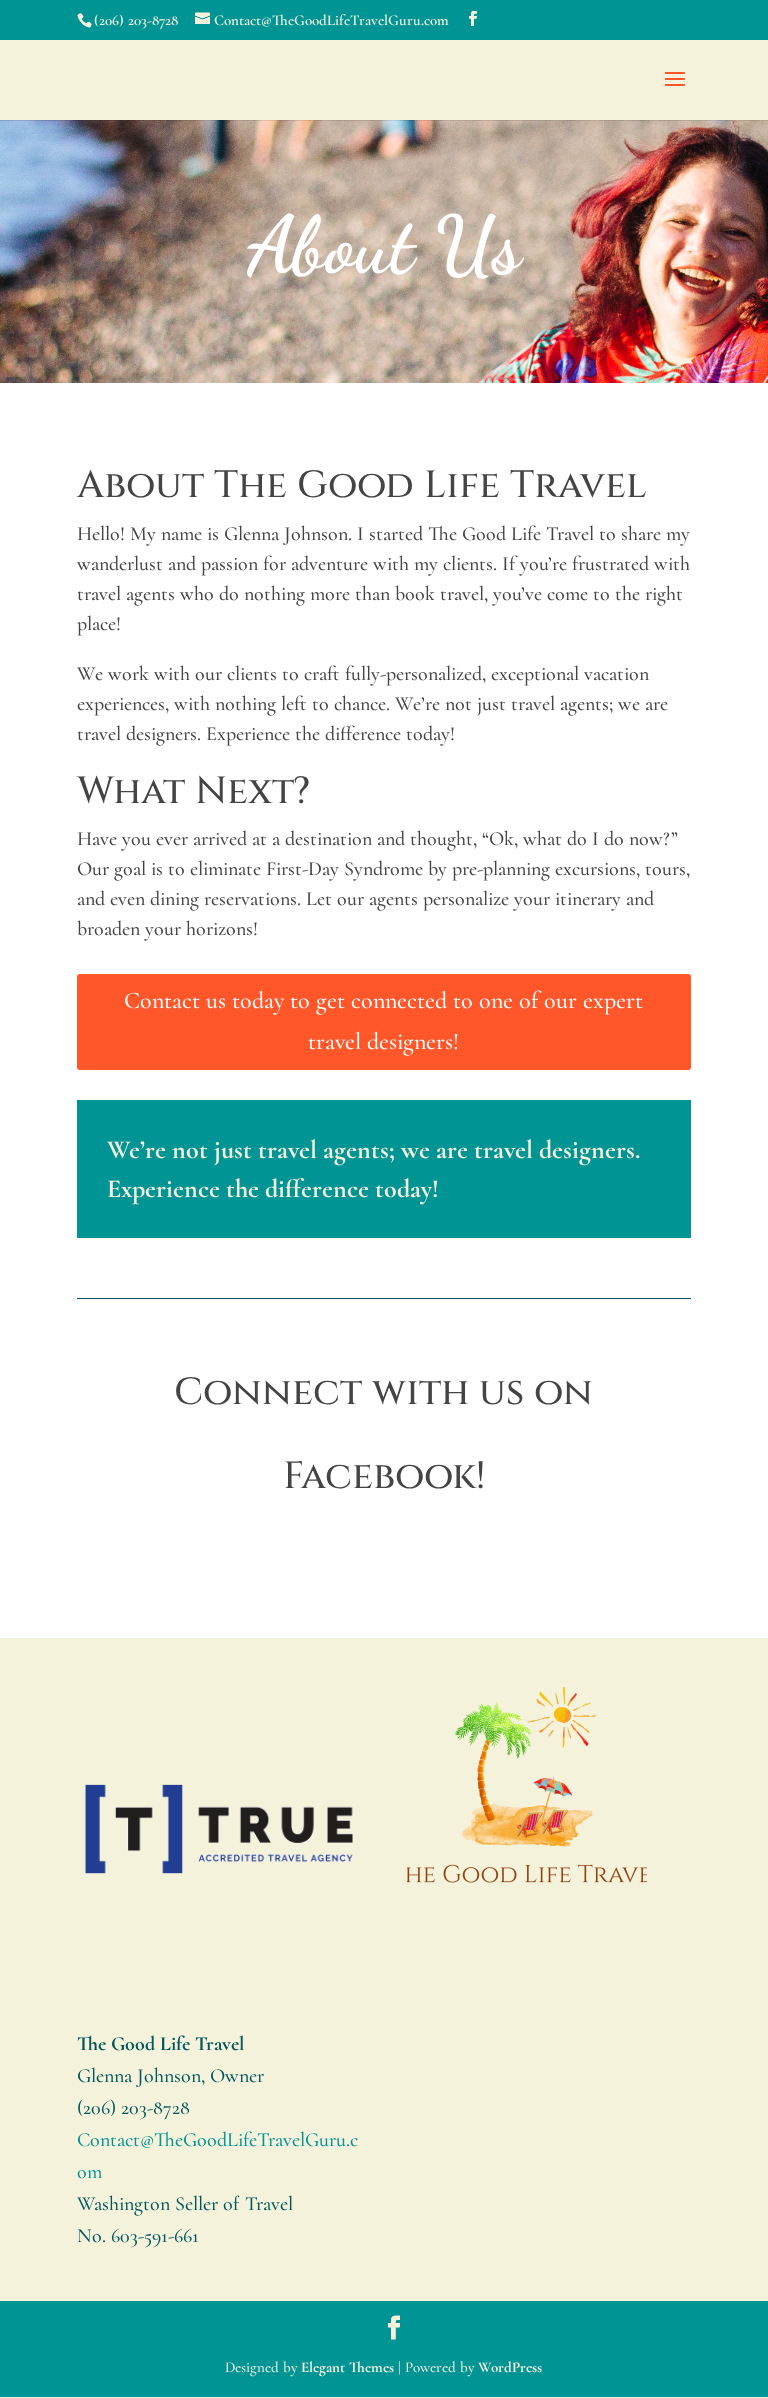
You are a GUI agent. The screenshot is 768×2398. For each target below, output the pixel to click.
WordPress (510, 2367)
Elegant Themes (347, 2367)
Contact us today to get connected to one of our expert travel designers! (383, 1021)
